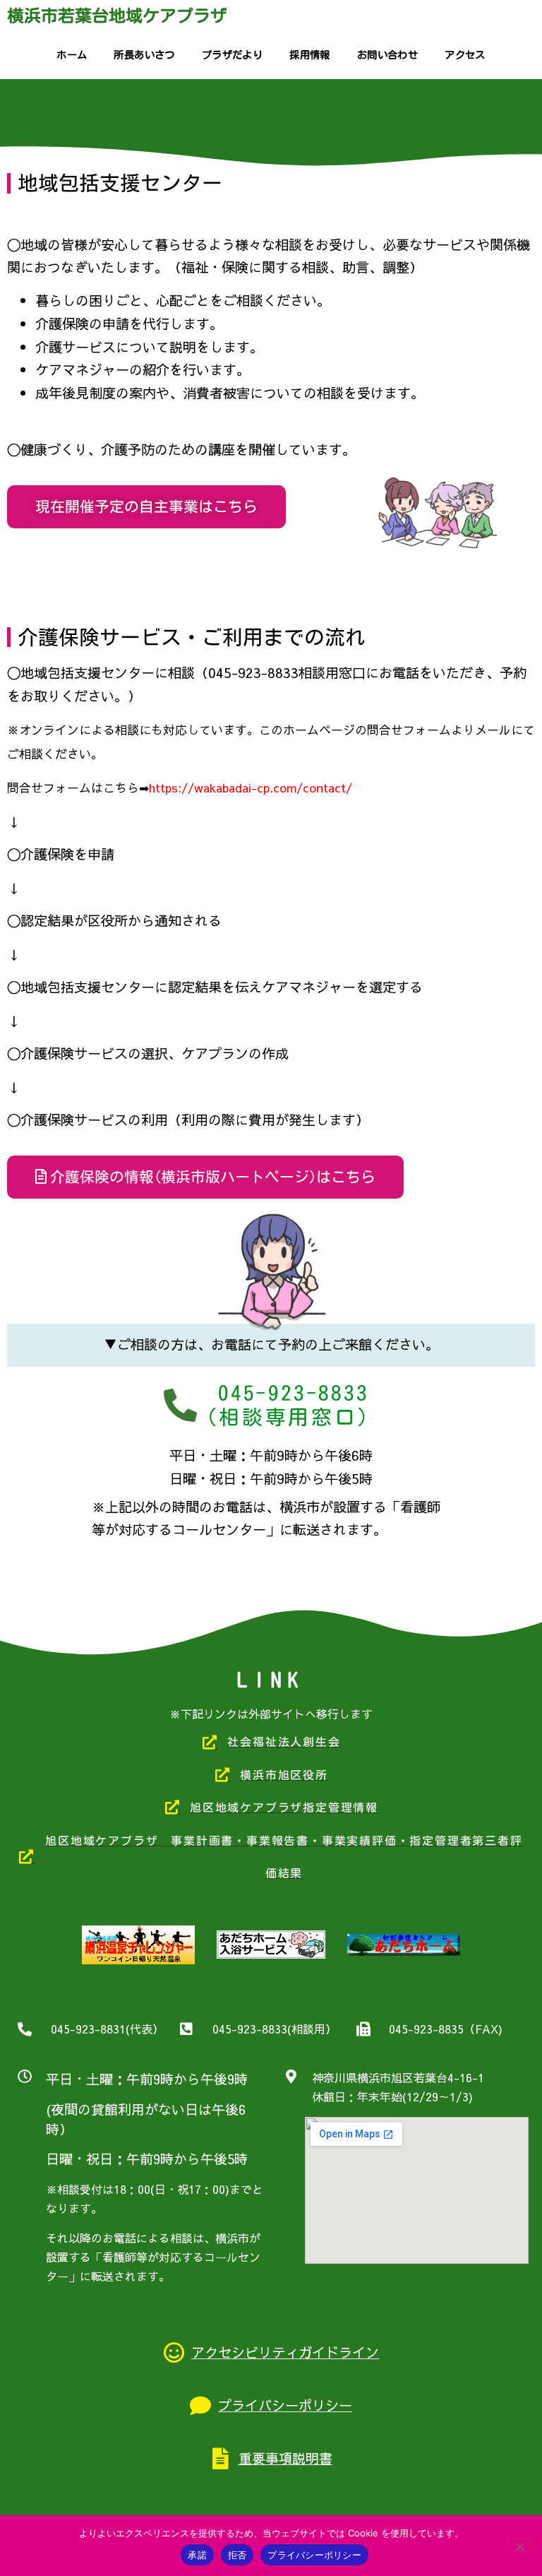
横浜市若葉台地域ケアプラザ (117, 16)
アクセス (465, 55)
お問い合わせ (387, 55)
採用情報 (310, 55)
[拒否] (519, 2545)
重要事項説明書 (285, 2458)
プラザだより (232, 55)
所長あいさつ (144, 55)
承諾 (197, 2555)
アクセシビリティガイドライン (285, 2352)
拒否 (237, 2555)
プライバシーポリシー (285, 2405)
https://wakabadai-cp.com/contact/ (251, 788)
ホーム (72, 55)
